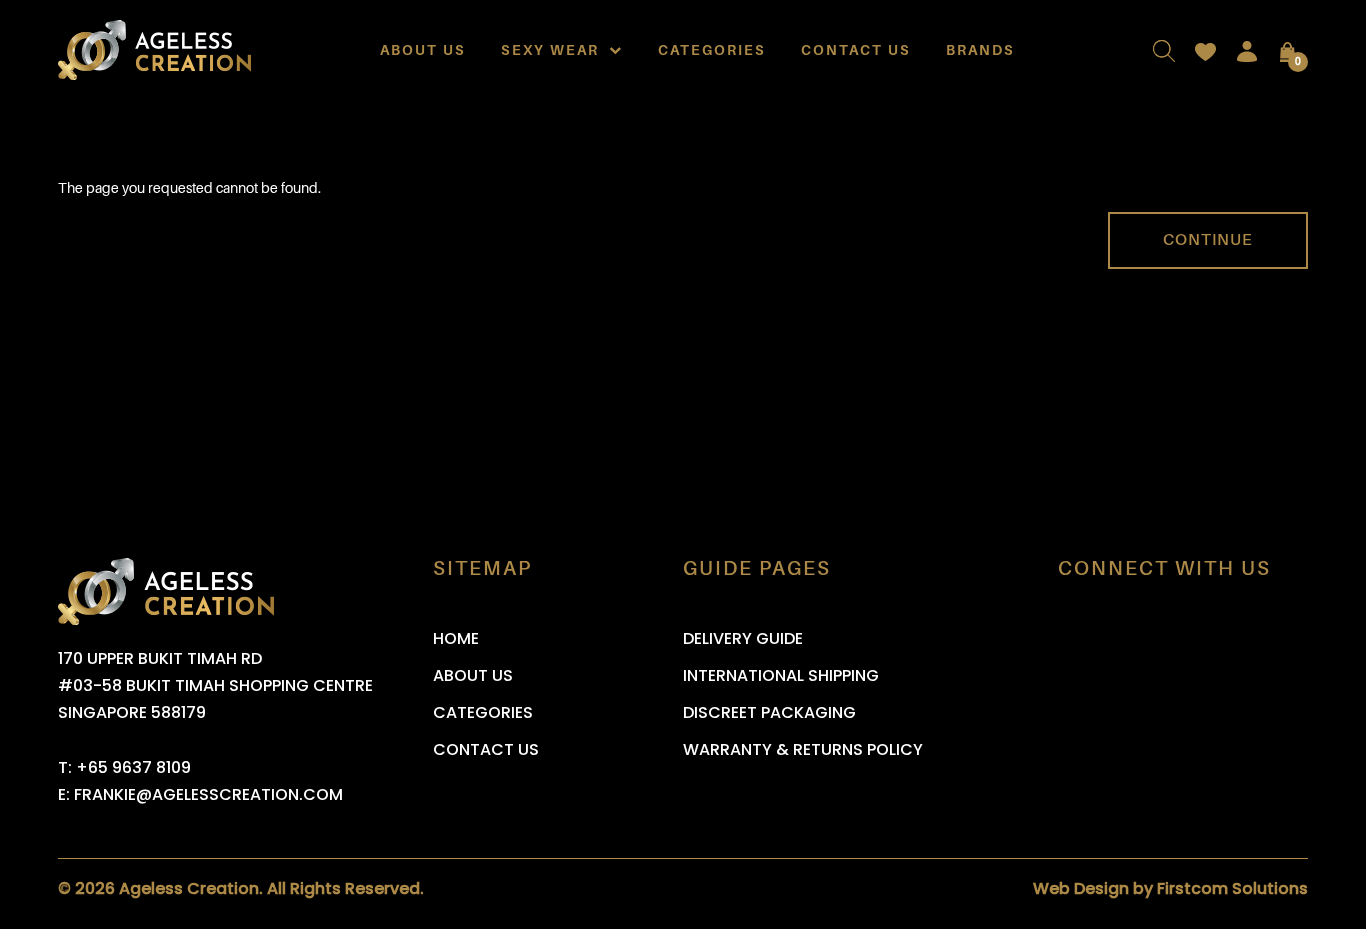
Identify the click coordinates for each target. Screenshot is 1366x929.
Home (456, 638)
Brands (980, 50)
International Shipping (781, 675)
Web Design (1081, 888)
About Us (423, 50)
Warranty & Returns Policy (803, 749)
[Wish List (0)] (1205, 50)
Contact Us (856, 50)
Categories (712, 50)
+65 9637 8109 (133, 767)
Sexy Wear (555, 50)
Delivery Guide (743, 638)
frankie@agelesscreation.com (208, 794)
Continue (1208, 240)
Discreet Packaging (769, 712)
